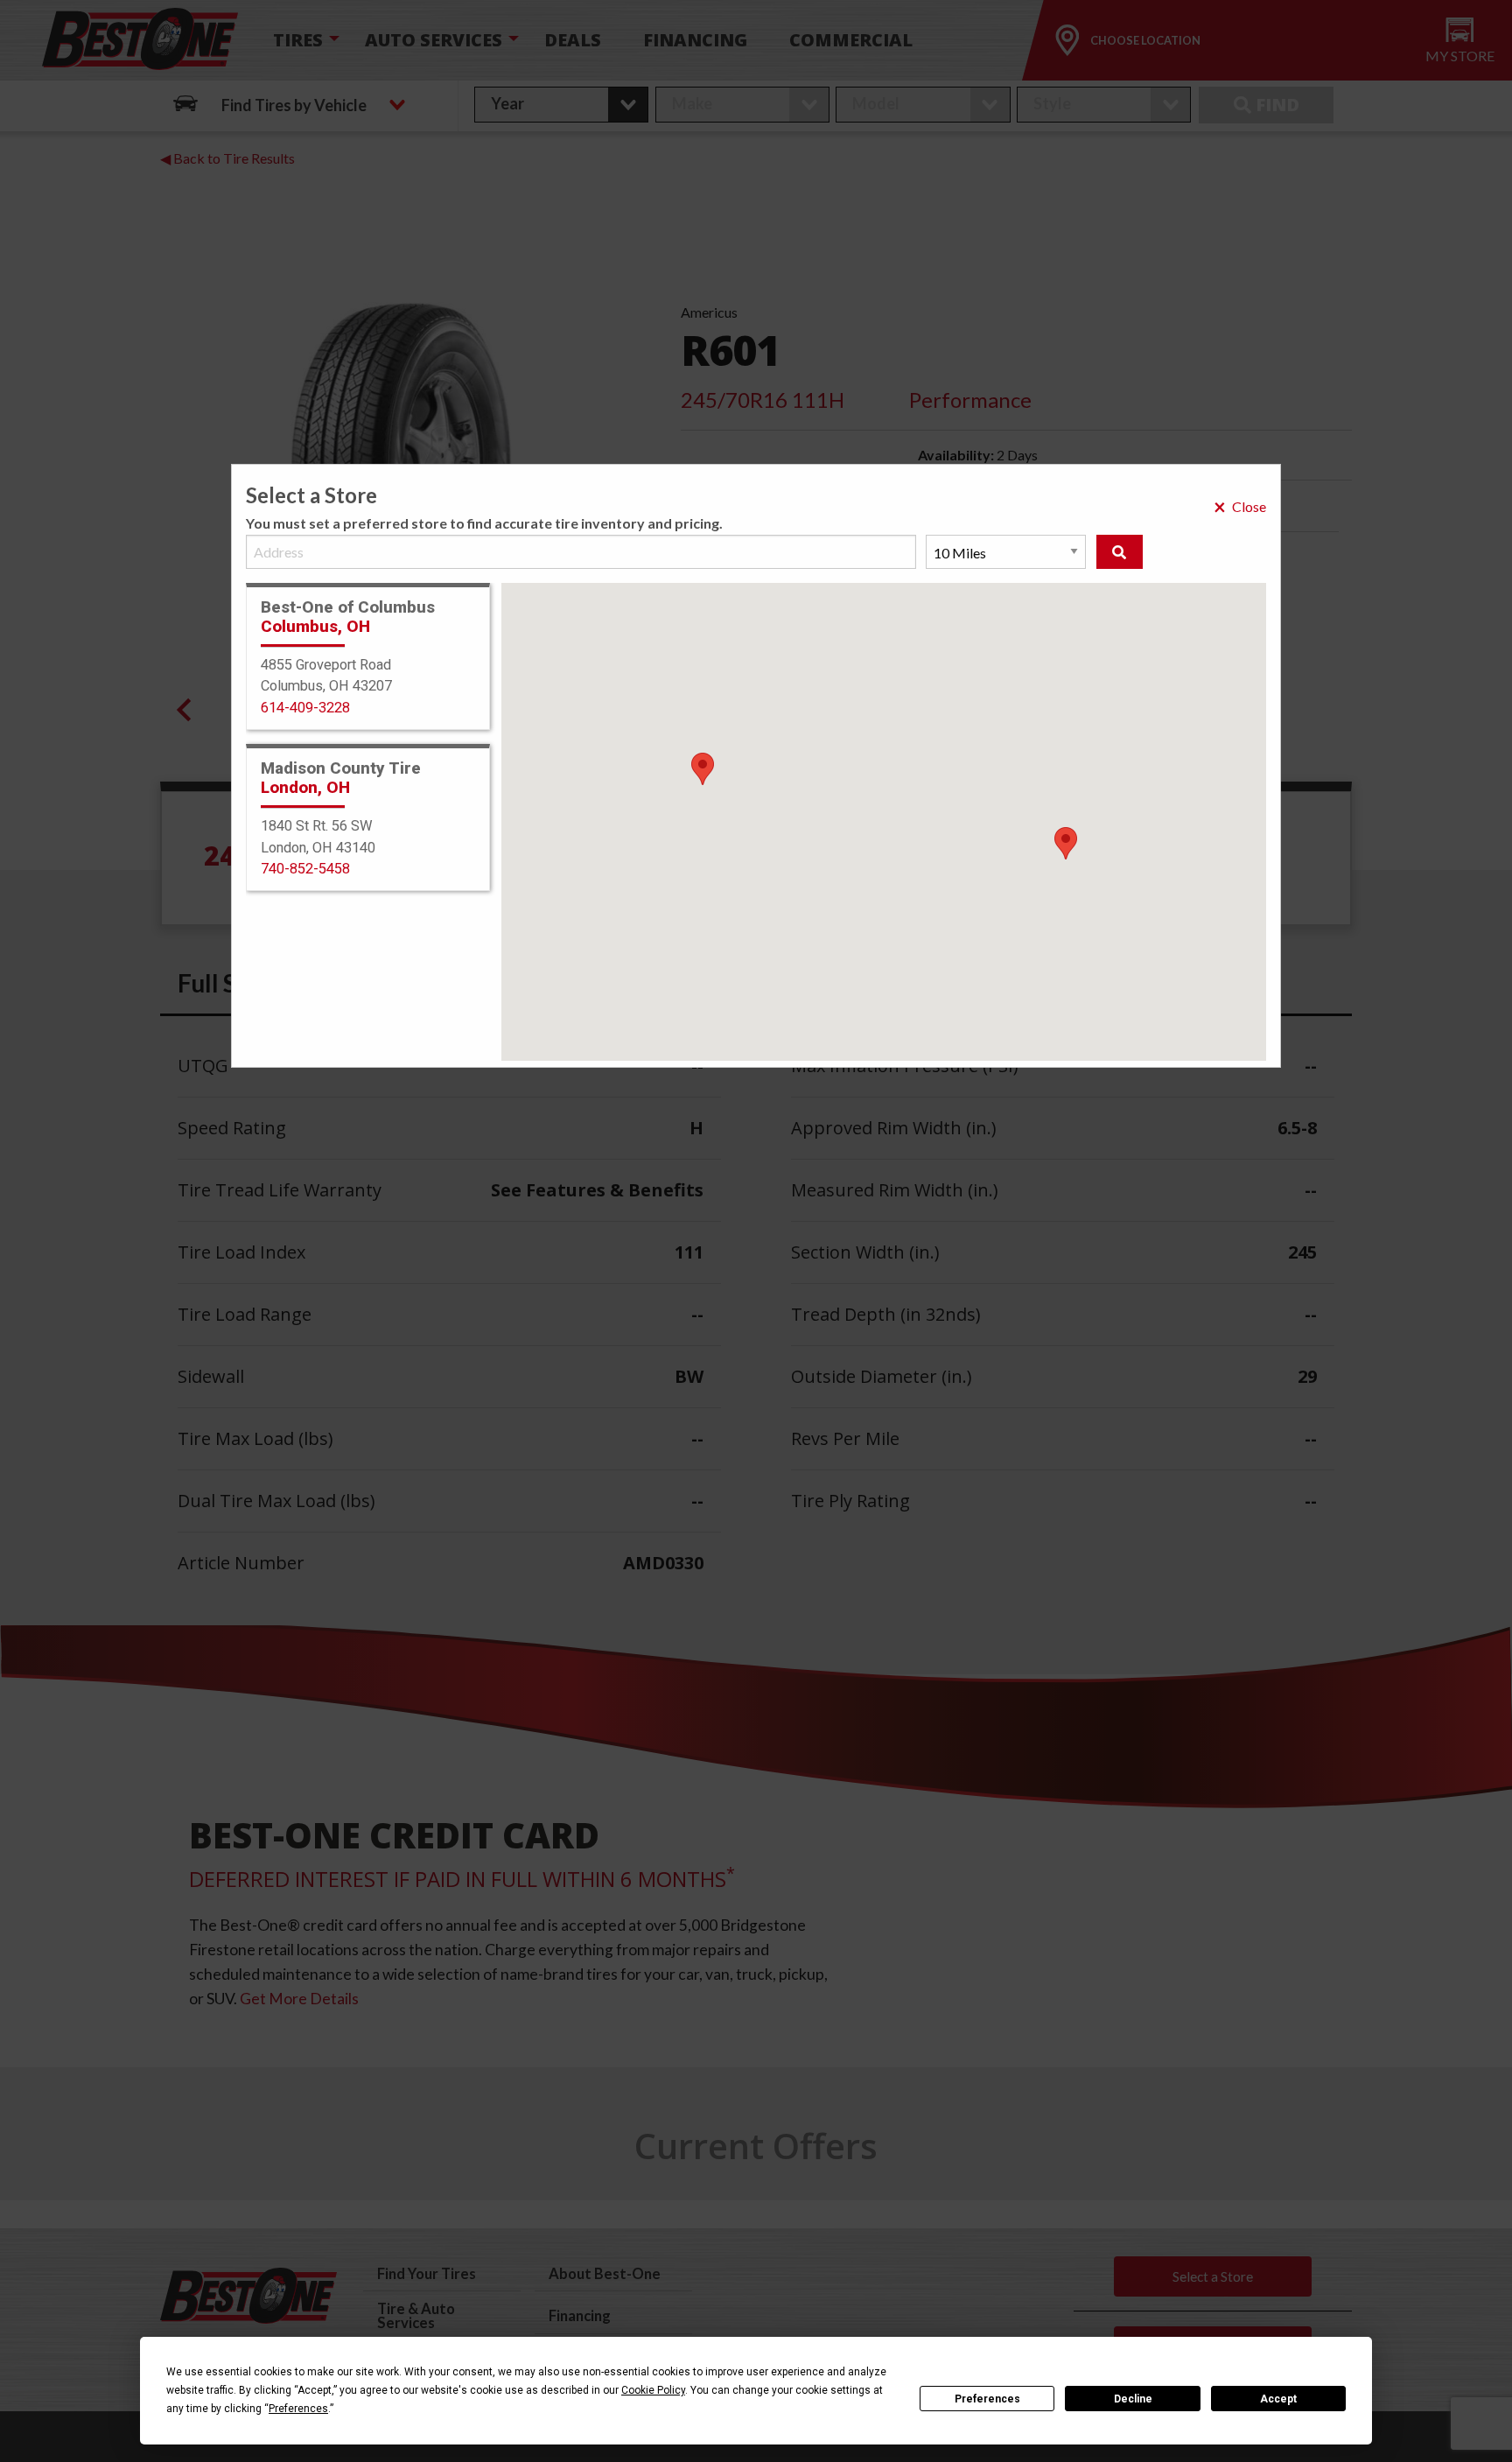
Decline (1133, 2399)
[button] (1066, 843)
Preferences (987, 2399)
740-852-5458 (305, 869)
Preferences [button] (298, 2409)
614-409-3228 (305, 708)
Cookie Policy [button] (653, 2390)
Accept (1278, 2399)
